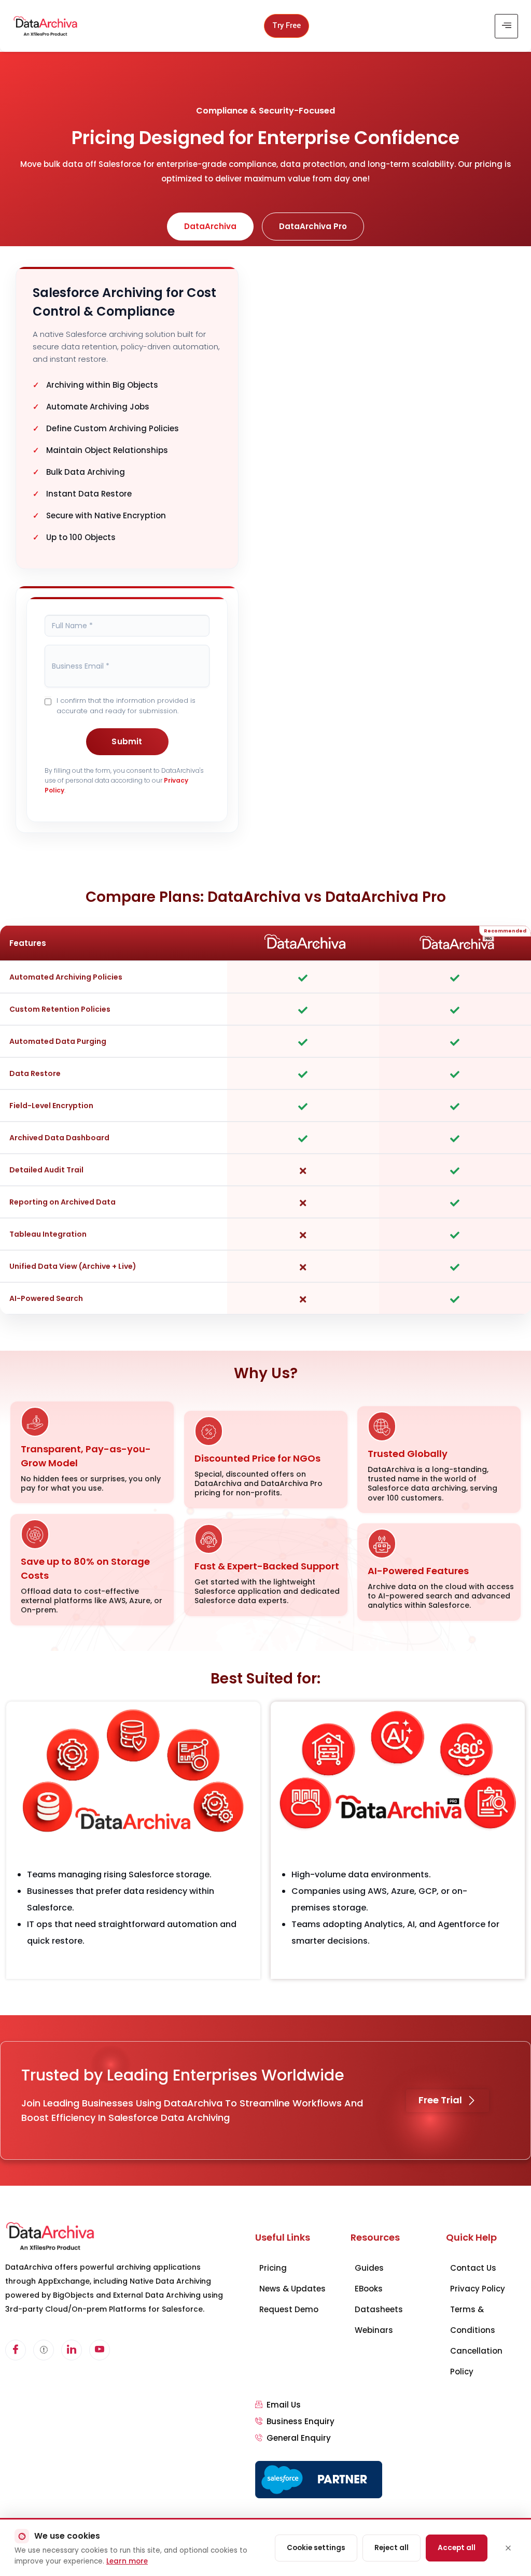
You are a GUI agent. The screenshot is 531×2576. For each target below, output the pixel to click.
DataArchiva (210, 226)
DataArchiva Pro (313, 226)
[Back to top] (513, 2516)
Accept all (457, 2548)
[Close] (508, 2548)
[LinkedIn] (72, 2350)
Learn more (127, 2561)
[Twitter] (44, 2350)
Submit (127, 741)
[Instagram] (100, 2350)
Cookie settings (316, 2548)
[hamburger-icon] (506, 26)
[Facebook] (16, 2350)
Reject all (392, 2548)
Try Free (287, 26)
